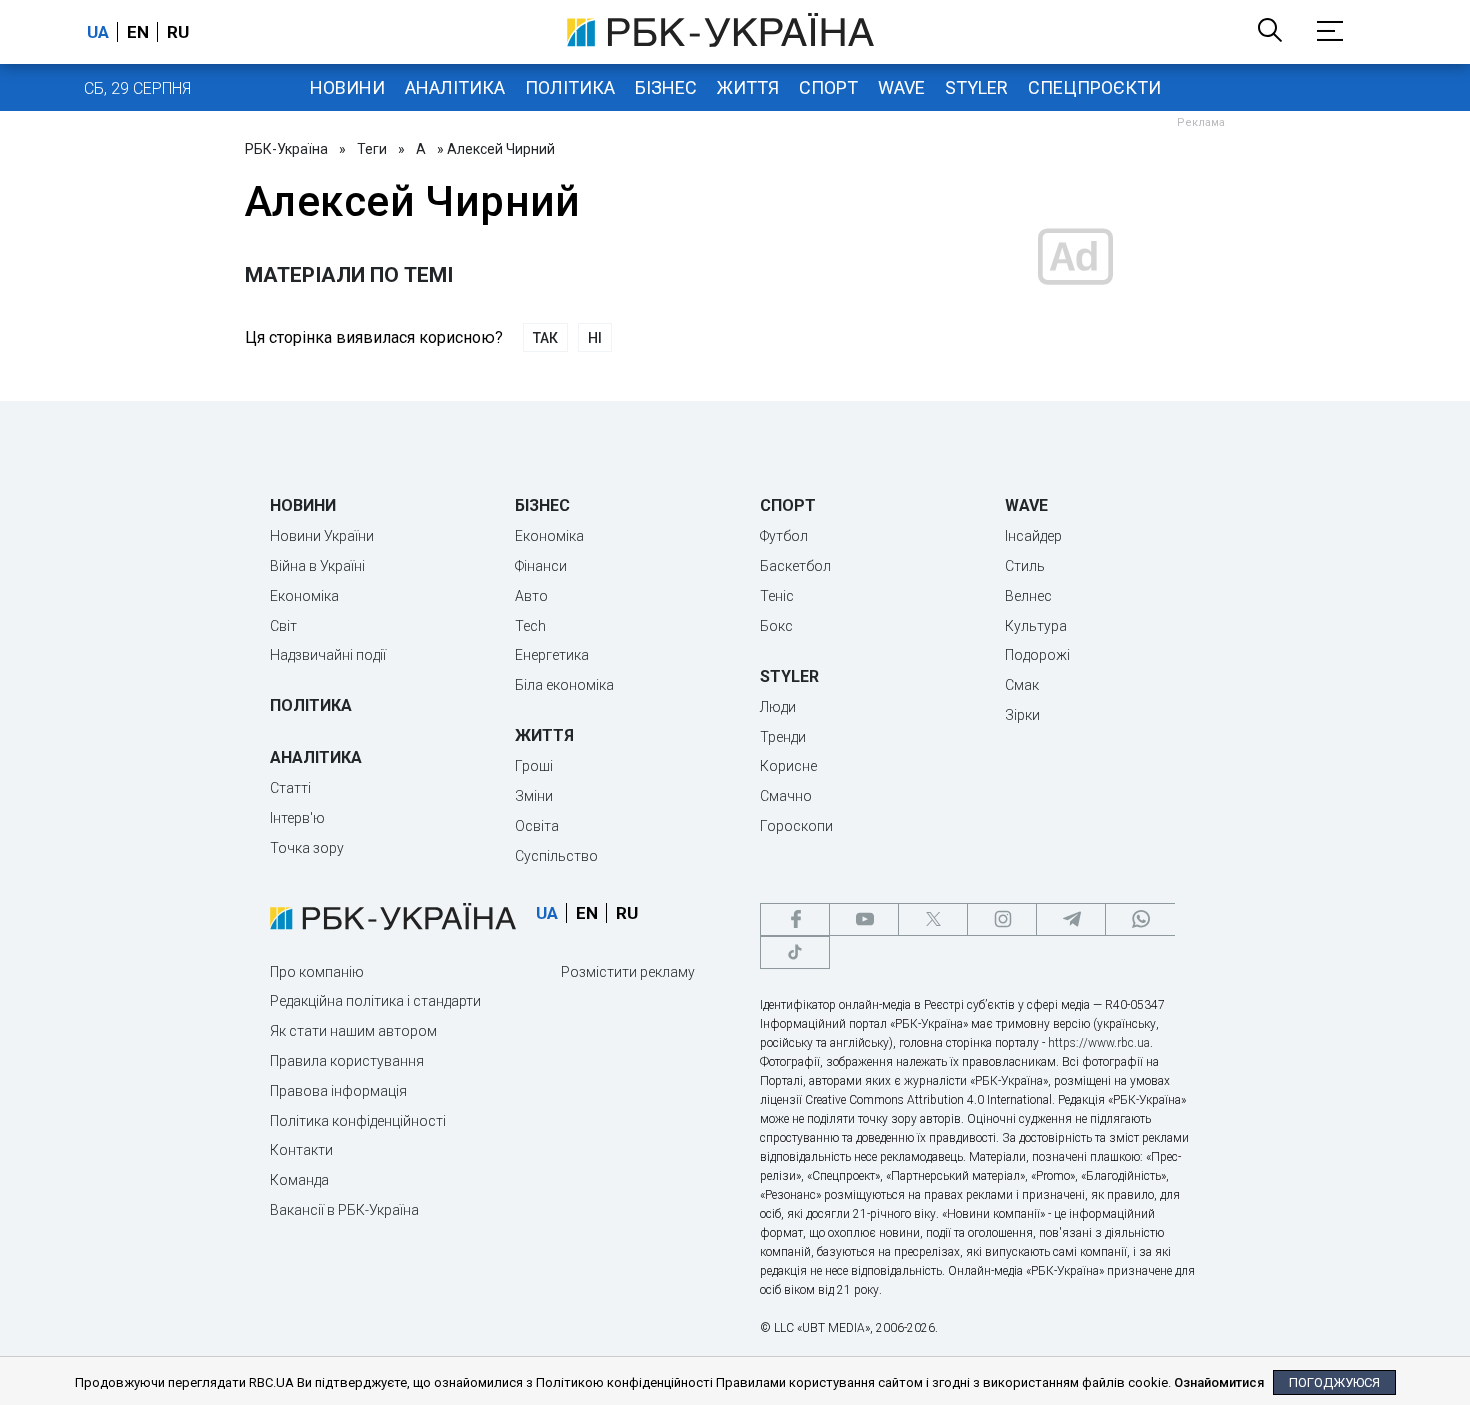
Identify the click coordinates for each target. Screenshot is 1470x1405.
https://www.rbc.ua (1099, 1043)
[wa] (1140, 919)
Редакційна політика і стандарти (375, 1001)
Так (545, 338)
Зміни (534, 796)
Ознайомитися (1219, 1382)
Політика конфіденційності (358, 1121)
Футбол (784, 536)
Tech (530, 626)
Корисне (788, 766)
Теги (372, 149)
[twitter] (933, 919)
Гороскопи (796, 826)
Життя (748, 87)
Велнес (1028, 596)
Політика (570, 87)
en (138, 32)
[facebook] (795, 919)
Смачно (786, 796)
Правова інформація (338, 1091)
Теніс (777, 596)
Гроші (534, 766)
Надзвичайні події (328, 655)
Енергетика (552, 655)
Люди (778, 707)
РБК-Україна (286, 149)
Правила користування (347, 1061)
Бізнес (666, 87)
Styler (976, 87)
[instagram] (1002, 919)
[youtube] (864, 919)
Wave (901, 87)
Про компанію (317, 972)
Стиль (1025, 566)
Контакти (301, 1150)
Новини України (322, 536)
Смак (1022, 685)
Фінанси (541, 566)
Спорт (828, 87)
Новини (347, 87)
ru (178, 32)
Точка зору (307, 848)
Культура (1036, 626)
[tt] (795, 952)
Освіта (537, 826)
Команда (299, 1180)
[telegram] (1071, 919)
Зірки (1022, 715)
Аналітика (455, 87)
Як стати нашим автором (353, 1031)
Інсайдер (1033, 536)
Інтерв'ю (297, 818)
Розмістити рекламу (628, 972)
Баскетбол (795, 566)
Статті (290, 788)
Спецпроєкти (1094, 87)
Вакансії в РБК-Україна (344, 1210)
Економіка (304, 596)
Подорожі (1037, 655)
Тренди (783, 737)
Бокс (776, 626)
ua (98, 32)
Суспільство (556, 856)
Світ (283, 626)
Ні (595, 338)
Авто (531, 596)
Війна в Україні (317, 566)
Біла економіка (564, 685)
